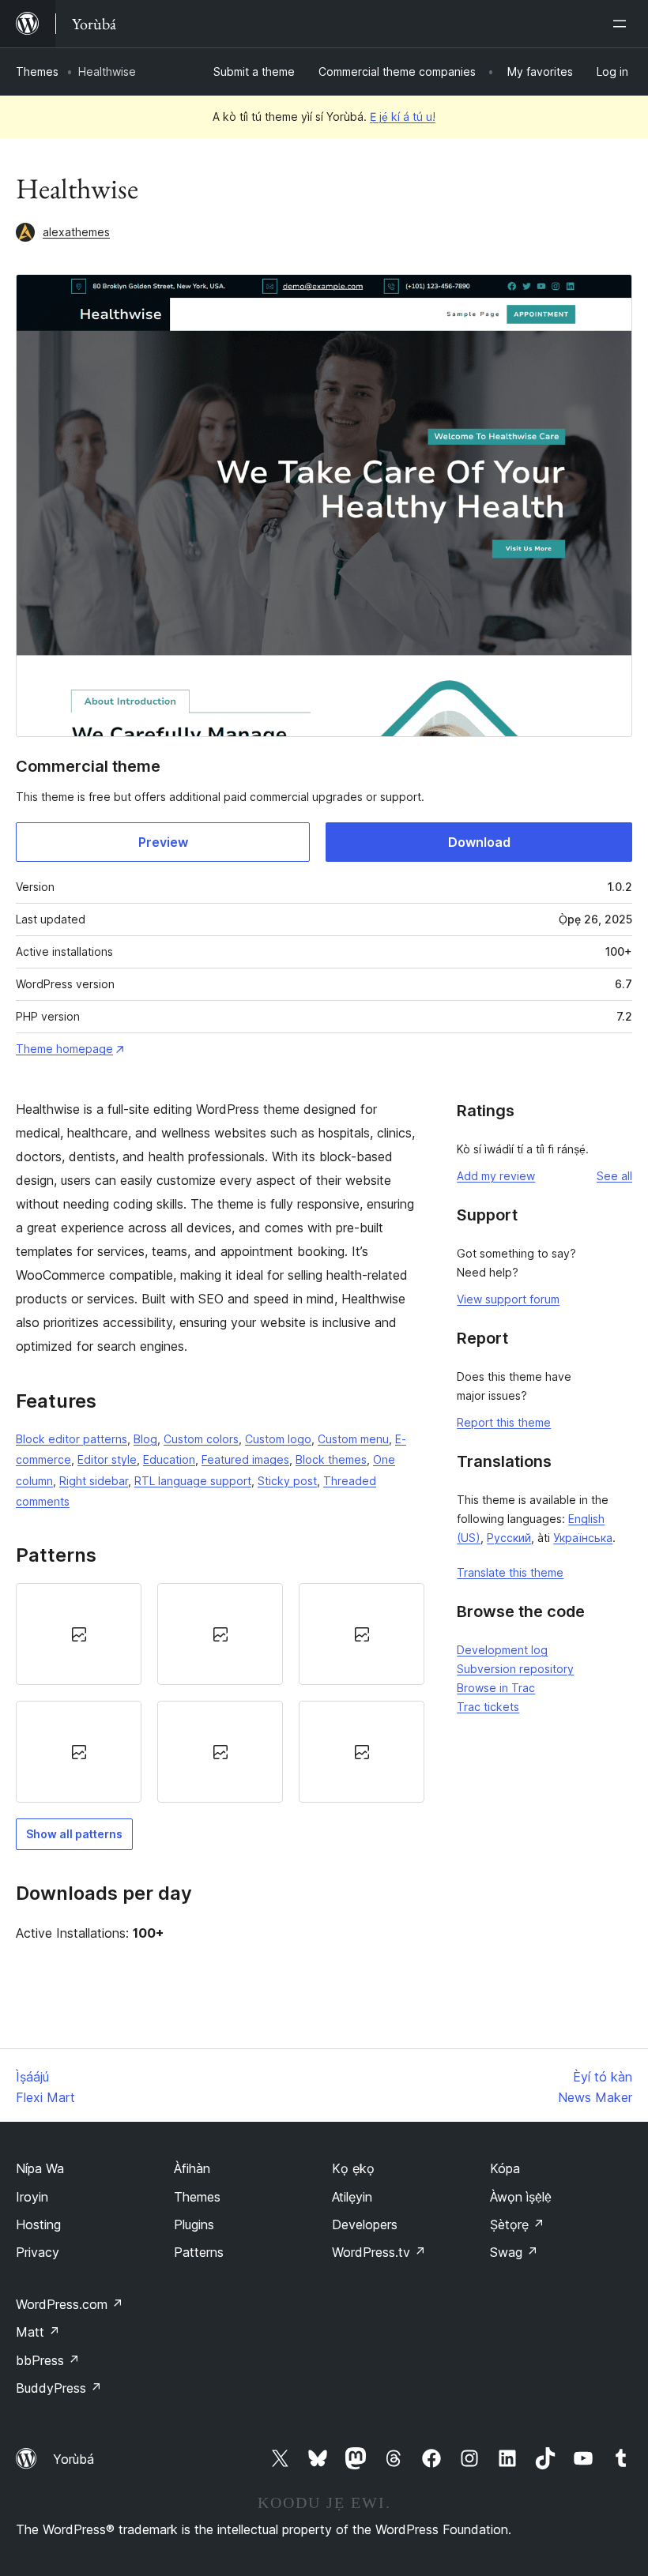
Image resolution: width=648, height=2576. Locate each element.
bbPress (48, 2360)
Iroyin (32, 2197)
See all (614, 1176)
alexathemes (76, 232)
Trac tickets (488, 1707)
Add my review (496, 1176)
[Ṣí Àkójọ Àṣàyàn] (623, 24)
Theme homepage (64, 1049)
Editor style (107, 1459)
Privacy (38, 2252)
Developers (365, 2224)
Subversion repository (515, 1669)
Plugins (194, 2224)
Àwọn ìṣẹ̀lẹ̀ (521, 2197)
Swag (514, 2252)
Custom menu (353, 1439)
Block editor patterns (72, 1439)
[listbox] (220, 1693)
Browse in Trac (496, 1688)
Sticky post (287, 1481)
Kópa (505, 2168)
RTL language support (193, 1481)
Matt (38, 2332)
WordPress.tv (379, 2252)
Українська (583, 1538)
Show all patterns (74, 1834)
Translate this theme (510, 1572)
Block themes (331, 1459)
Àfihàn (192, 2168)
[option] (79, 1634)
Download (479, 842)
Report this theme (504, 1422)
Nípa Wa (40, 2168)
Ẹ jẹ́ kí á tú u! (403, 117)
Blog (145, 1439)
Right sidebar (94, 1481)
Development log (502, 1650)
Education (169, 1459)
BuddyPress (59, 2388)
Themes (37, 71)
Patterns (199, 2252)
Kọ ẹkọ (353, 2168)
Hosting (38, 2224)
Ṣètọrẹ (517, 2224)
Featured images (245, 1459)
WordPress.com (70, 2304)
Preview (163, 842)
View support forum (508, 1299)
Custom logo (278, 1439)
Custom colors (201, 1439)
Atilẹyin (352, 2197)
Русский (509, 1538)
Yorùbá (73, 2459)
